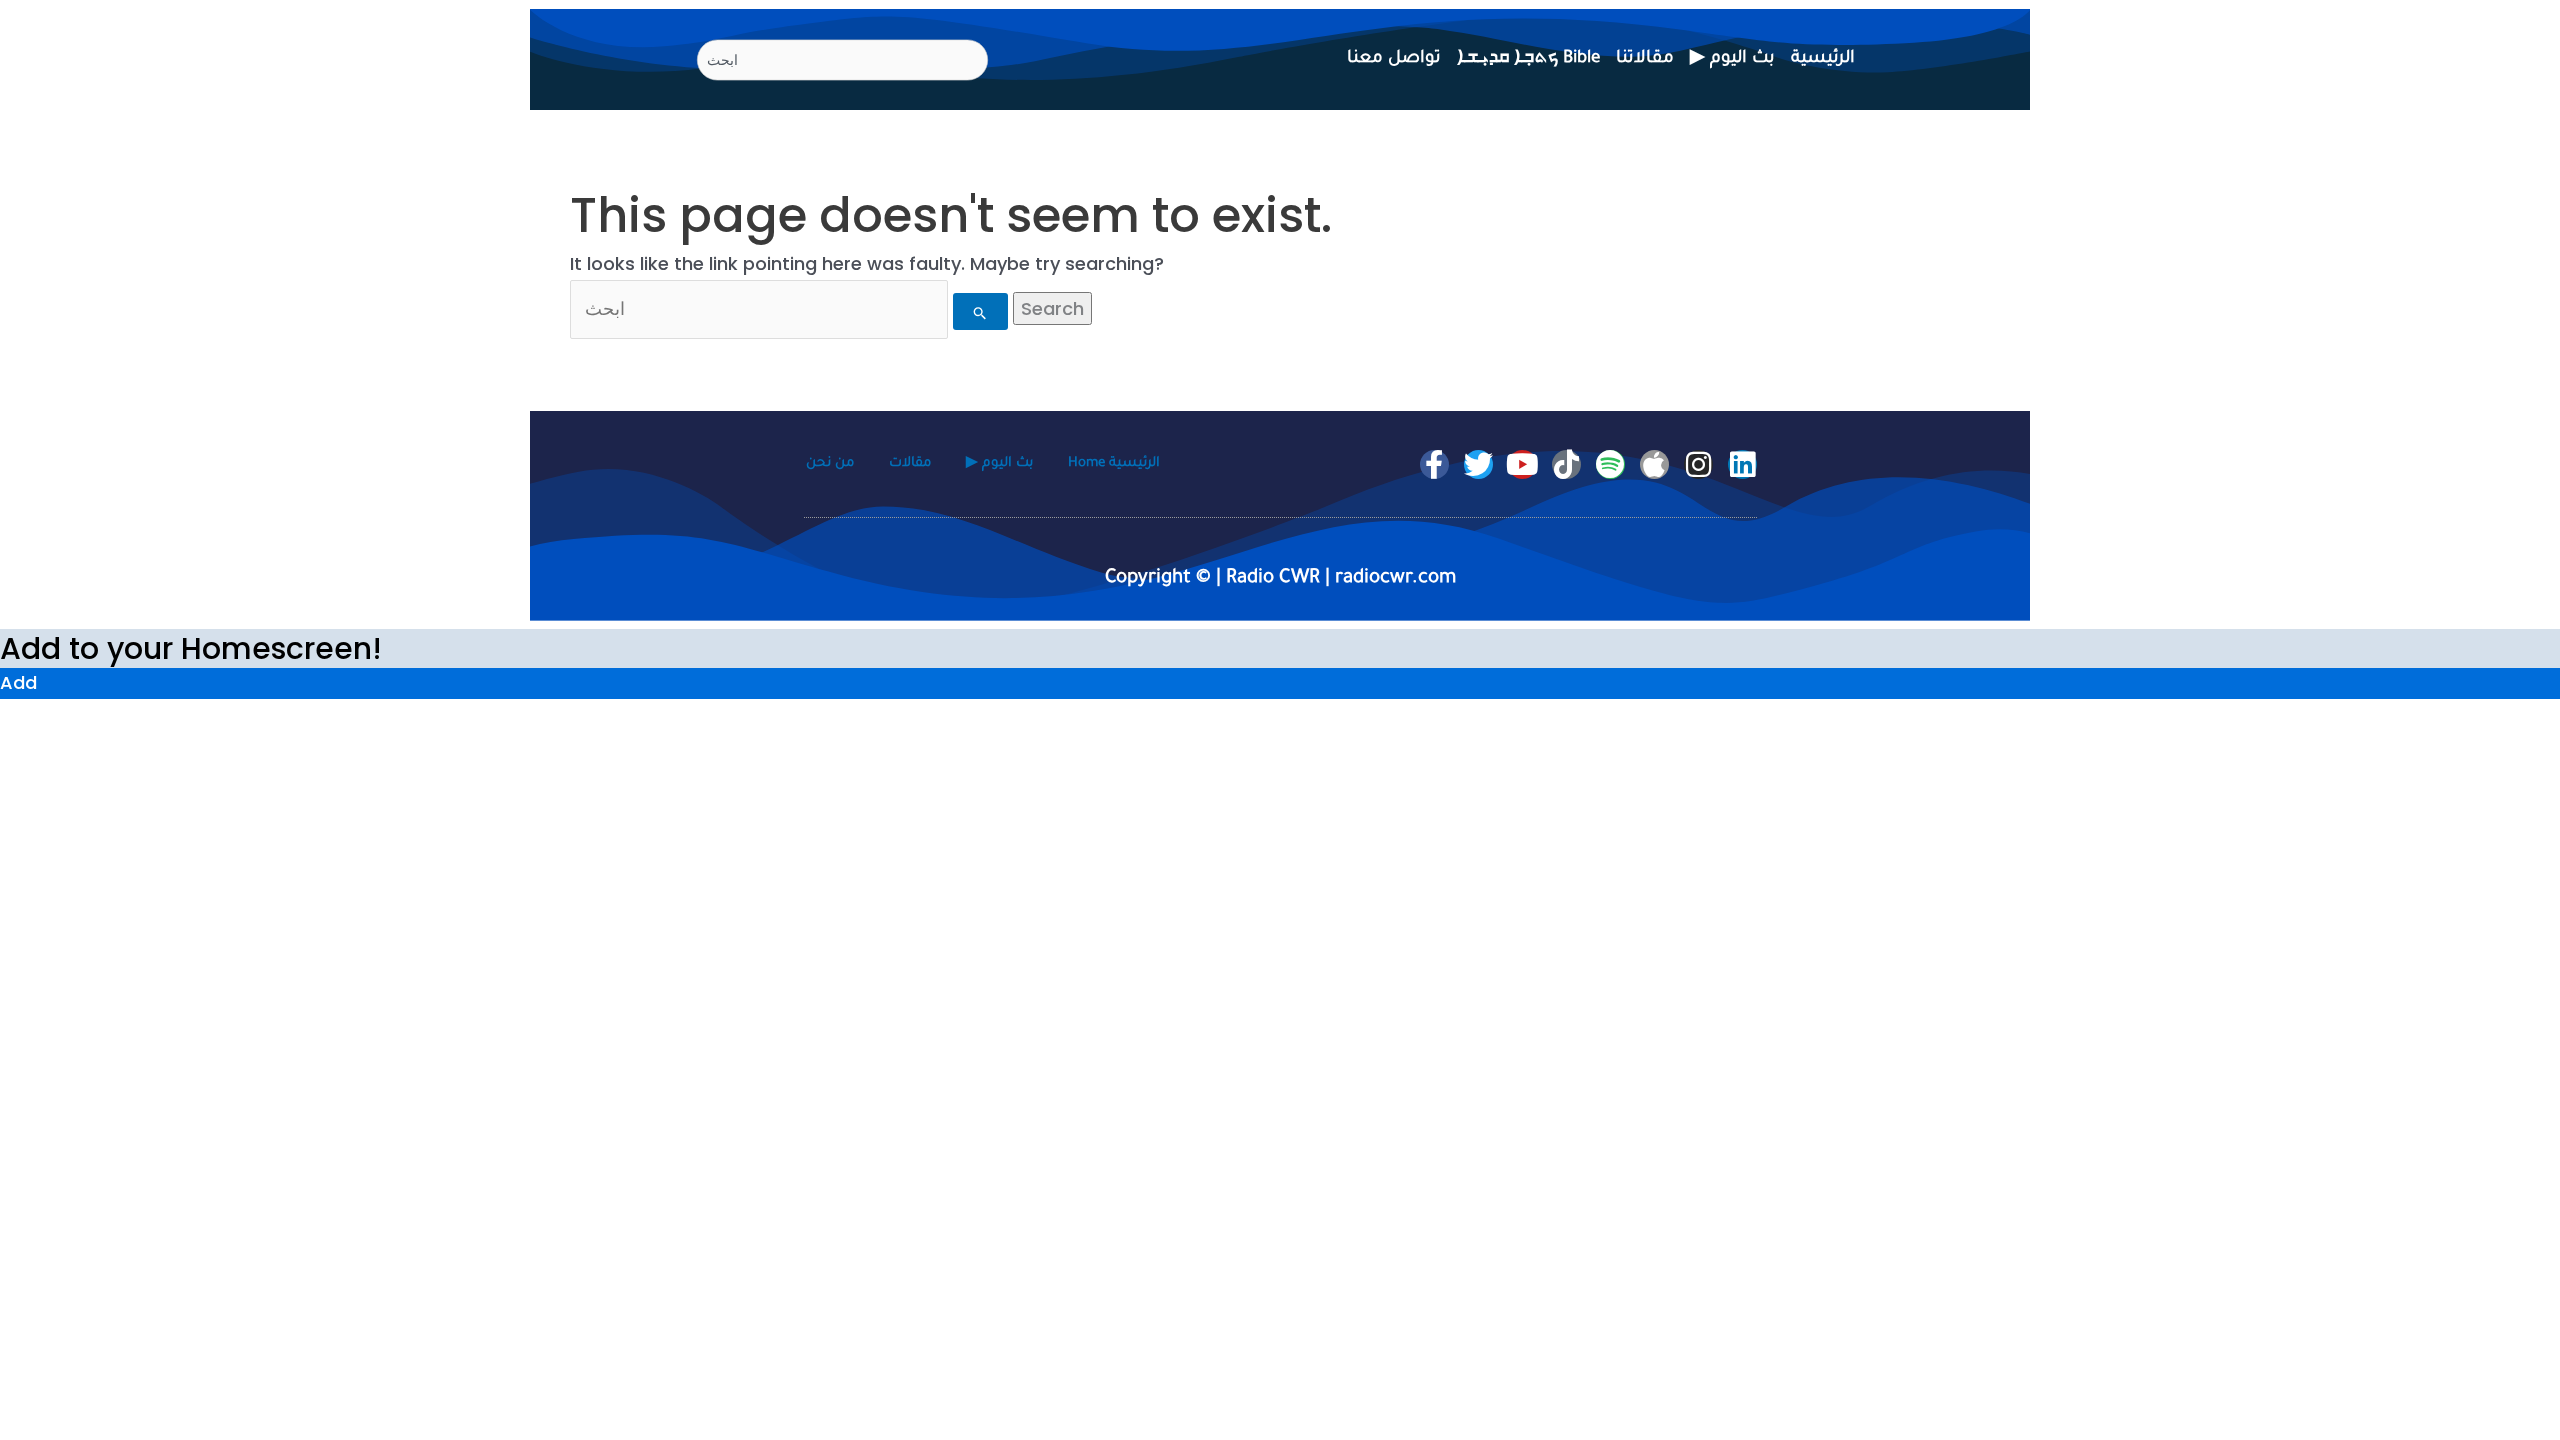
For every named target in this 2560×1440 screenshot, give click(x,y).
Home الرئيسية (1114, 463)
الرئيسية (1823, 59)
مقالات (910, 463)
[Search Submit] (980, 311)
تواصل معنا (1394, 59)
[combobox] (842, 60)
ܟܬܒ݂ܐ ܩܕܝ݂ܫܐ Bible (1528, 59)
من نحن (830, 463)
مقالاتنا (1645, 59)
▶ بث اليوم (1732, 59)
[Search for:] (791, 308)
